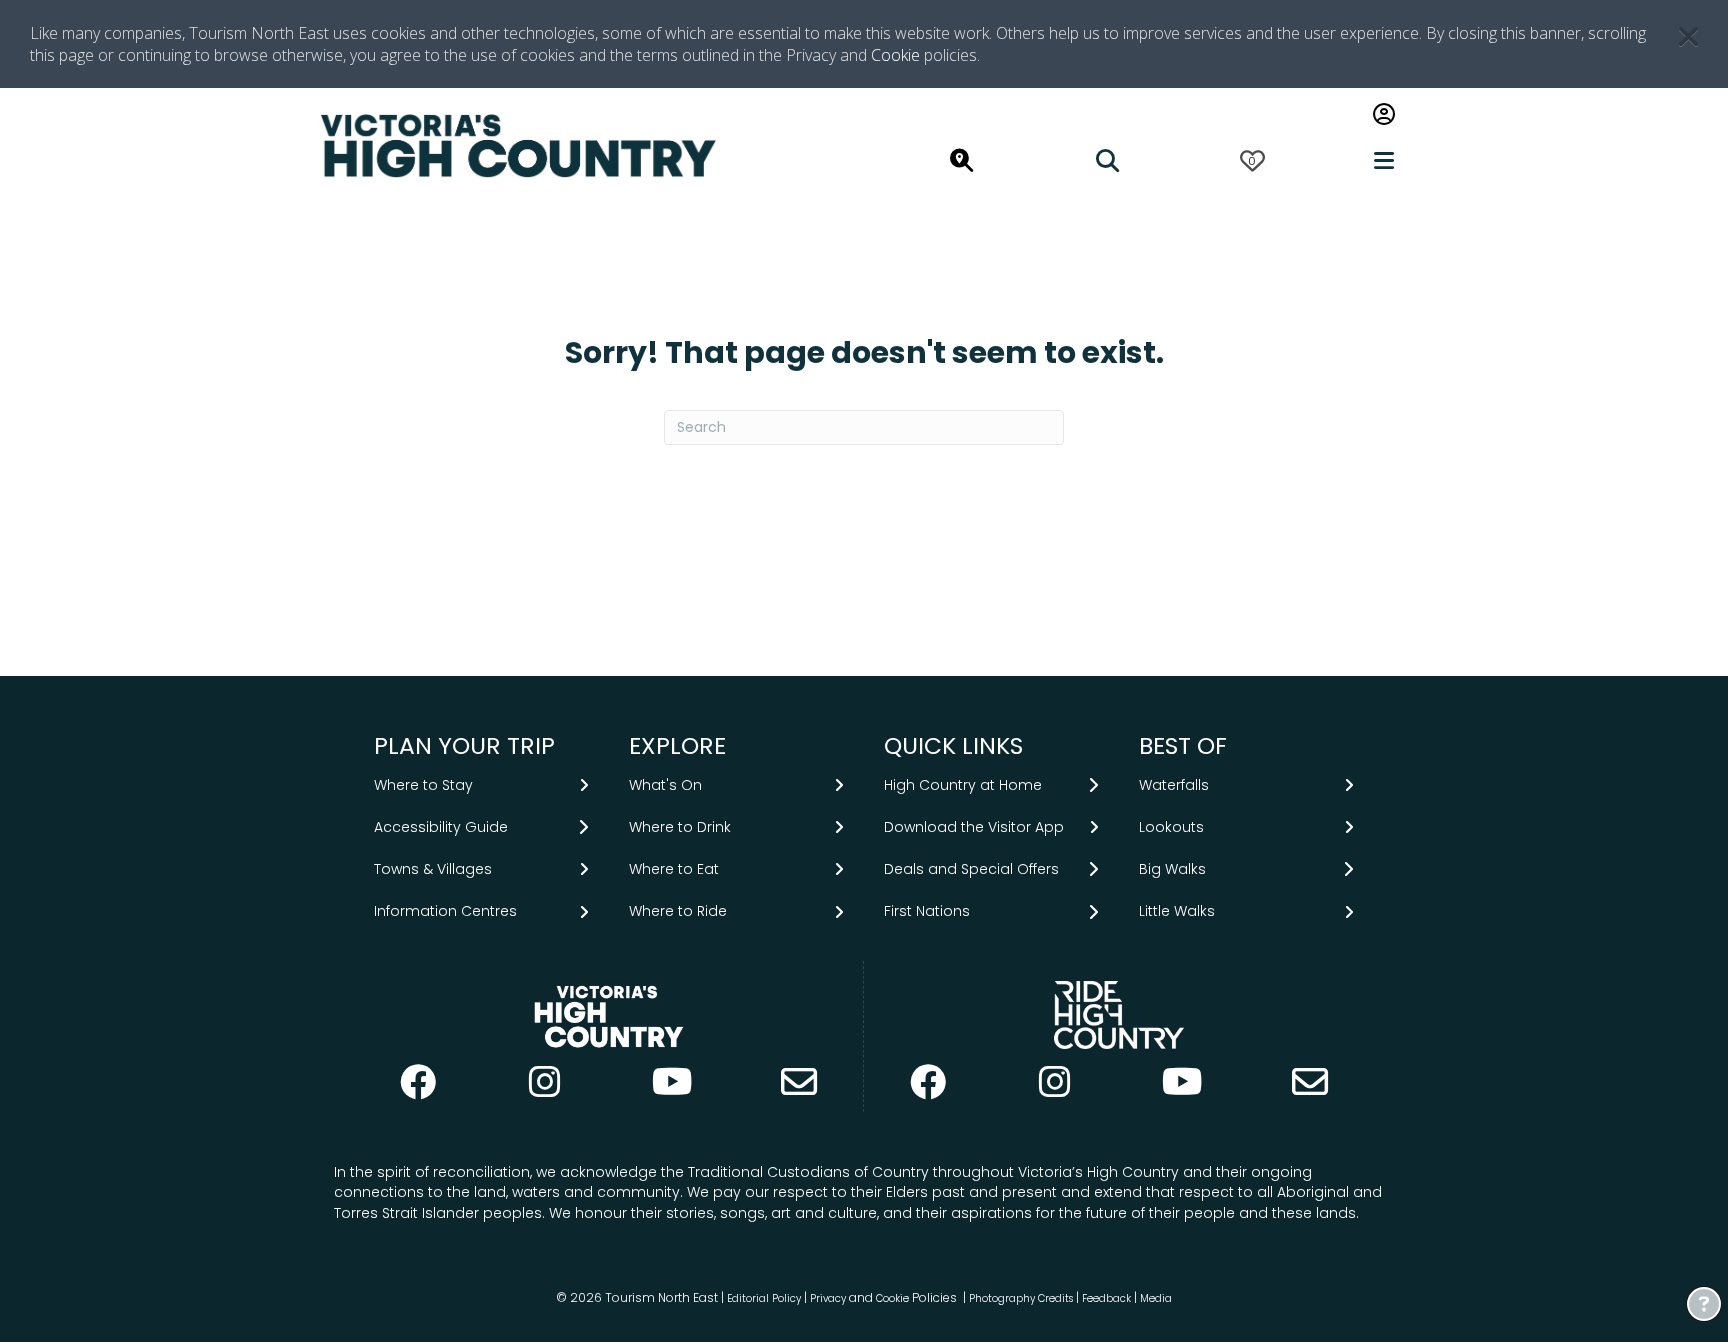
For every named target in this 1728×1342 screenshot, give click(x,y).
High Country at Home (963, 785)
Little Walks (1177, 911)
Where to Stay (423, 785)
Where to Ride (678, 911)
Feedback (1108, 1298)
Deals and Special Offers (971, 869)
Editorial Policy (764, 1298)
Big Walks (1172, 869)
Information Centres (445, 911)
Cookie (895, 55)
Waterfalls (1174, 785)
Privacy (828, 1298)
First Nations (927, 911)
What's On (665, 785)
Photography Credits (1021, 1298)
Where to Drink (680, 827)
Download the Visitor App (974, 827)
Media (1156, 1298)
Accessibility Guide (441, 827)
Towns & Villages (433, 869)
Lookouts (1171, 827)
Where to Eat (674, 869)
